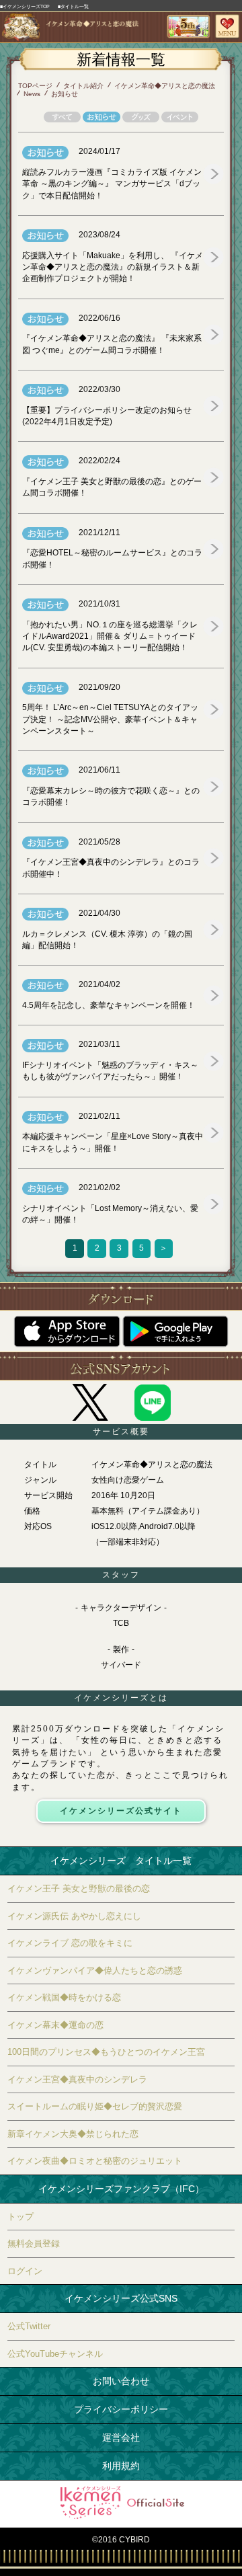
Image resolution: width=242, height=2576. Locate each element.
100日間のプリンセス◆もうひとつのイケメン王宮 (106, 2052)
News (32, 94)
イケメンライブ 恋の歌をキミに (70, 1943)
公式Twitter (29, 2326)
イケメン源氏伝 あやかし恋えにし (74, 1916)
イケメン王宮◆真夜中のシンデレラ (77, 2079)
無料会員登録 (34, 2243)
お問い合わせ (121, 2381)
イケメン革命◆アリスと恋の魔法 (165, 86)
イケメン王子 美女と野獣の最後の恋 (79, 1888)
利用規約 (121, 2466)
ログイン (25, 2271)
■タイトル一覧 (73, 6)
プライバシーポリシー (121, 2409)
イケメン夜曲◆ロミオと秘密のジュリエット (95, 2161)
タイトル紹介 (83, 86)
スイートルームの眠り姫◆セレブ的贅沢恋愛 (95, 2106)
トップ (21, 2217)
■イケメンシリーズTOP (25, 6)
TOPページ (35, 86)
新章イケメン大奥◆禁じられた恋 (73, 2134)
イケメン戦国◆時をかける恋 (64, 1997)
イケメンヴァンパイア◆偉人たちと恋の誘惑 (95, 1970)
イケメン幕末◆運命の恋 (55, 2025)
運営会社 (121, 2437)
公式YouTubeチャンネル (55, 2354)
